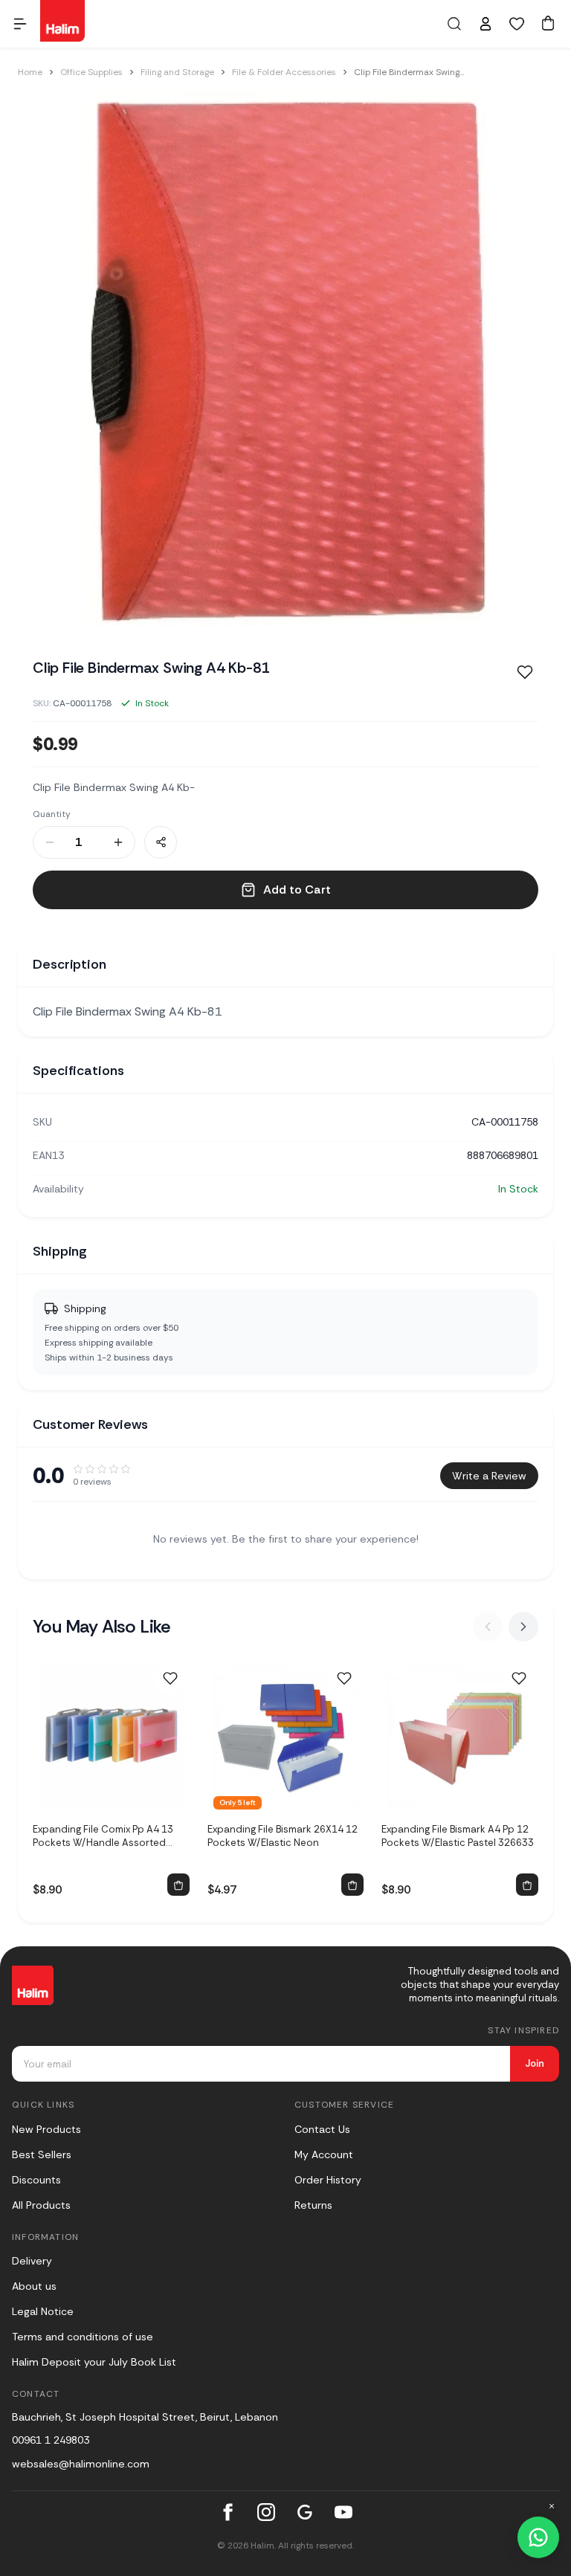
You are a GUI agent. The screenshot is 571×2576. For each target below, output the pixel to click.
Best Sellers (42, 2154)
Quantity (52, 814)
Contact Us (322, 2129)
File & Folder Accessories (284, 72)
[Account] (485, 24)
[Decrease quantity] (50, 842)
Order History (328, 2180)
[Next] (523, 1627)
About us (34, 2286)
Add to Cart (297, 890)
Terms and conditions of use (83, 2337)
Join (535, 2063)
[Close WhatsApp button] (552, 2506)
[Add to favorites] (525, 672)
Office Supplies (91, 72)
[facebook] (228, 2512)
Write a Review (489, 1476)
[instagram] (266, 2512)
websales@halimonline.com (81, 2464)
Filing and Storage (177, 72)
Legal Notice (43, 2311)
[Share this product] (161, 842)
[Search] (454, 24)
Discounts (36, 2180)
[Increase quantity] (118, 842)
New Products (46, 2129)
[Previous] (488, 1627)
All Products (41, 2205)
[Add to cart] (178, 1885)
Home (30, 72)
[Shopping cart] (548, 23)
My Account (324, 2154)
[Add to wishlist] (170, 1679)
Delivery (32, 2261)
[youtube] (343, 2512)
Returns (313, 2205)
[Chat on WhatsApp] (538, 2537)
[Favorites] (517, 24)
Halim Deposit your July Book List (94, 2362)
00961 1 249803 (51, 2440)
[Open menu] (20, 24)
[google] (305, 2512)
